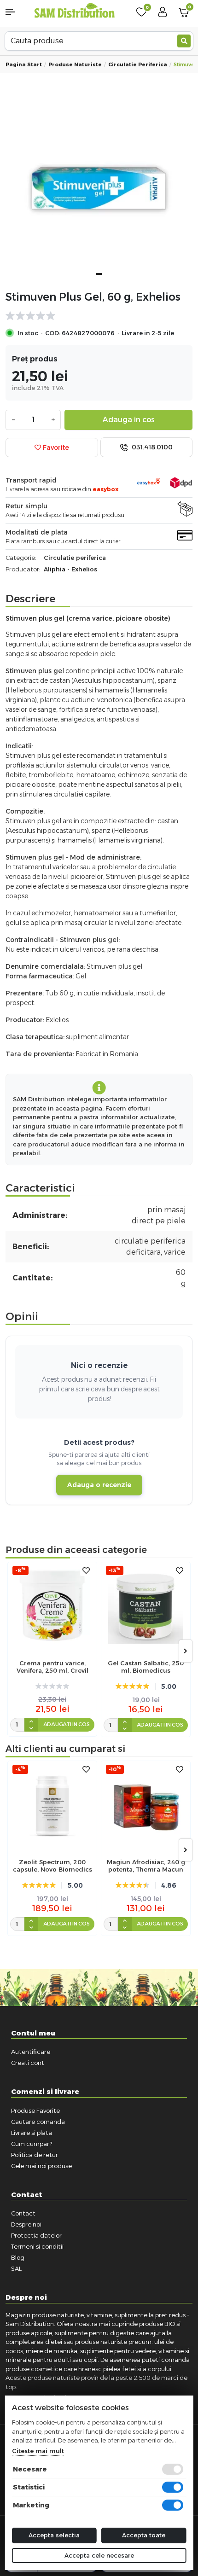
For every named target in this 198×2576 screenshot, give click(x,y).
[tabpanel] (99, 189)
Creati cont (28, 2063)
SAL (16, 2268)
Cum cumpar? (32, 2144)
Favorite (55, 448)
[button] (17, 12)
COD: (53, 333)
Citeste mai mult (38, 2451)
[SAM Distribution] (74, 11)
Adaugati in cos (67, 1724)
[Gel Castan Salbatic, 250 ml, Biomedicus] (146, 1607)
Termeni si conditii (37, 2246)
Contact (23, 2213)
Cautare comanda (38, 2122)
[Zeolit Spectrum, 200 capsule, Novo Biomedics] (52, 1806)
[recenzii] (94, 316)
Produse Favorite (35, 2111)
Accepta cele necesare (99, 2555)
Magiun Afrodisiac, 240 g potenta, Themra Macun (146, 1866)
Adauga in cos (129, 420)
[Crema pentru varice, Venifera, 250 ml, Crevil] (52, 1607)
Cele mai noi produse (41, 2166)
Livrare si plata (32, 2133)
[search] (184, 41)
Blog (18, 2257)
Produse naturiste (75, 64)
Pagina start (24, 64)
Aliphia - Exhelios (70, 569)
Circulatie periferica (138, 64)
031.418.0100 (151, 447)
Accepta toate (144, 2535)
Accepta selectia (54, 2535)
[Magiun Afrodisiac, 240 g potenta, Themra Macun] (146, 1806)
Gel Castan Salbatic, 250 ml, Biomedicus (146, 1667)
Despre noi (26, 2224)
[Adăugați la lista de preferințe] (86, 1571)
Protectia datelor (36, 2235)
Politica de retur (35, 2155)
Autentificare (31, 2052)
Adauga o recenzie (99, 1485)
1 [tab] (99, 274)
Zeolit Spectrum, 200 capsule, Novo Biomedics (52, 1866)
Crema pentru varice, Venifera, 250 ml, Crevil (52, 1667)
